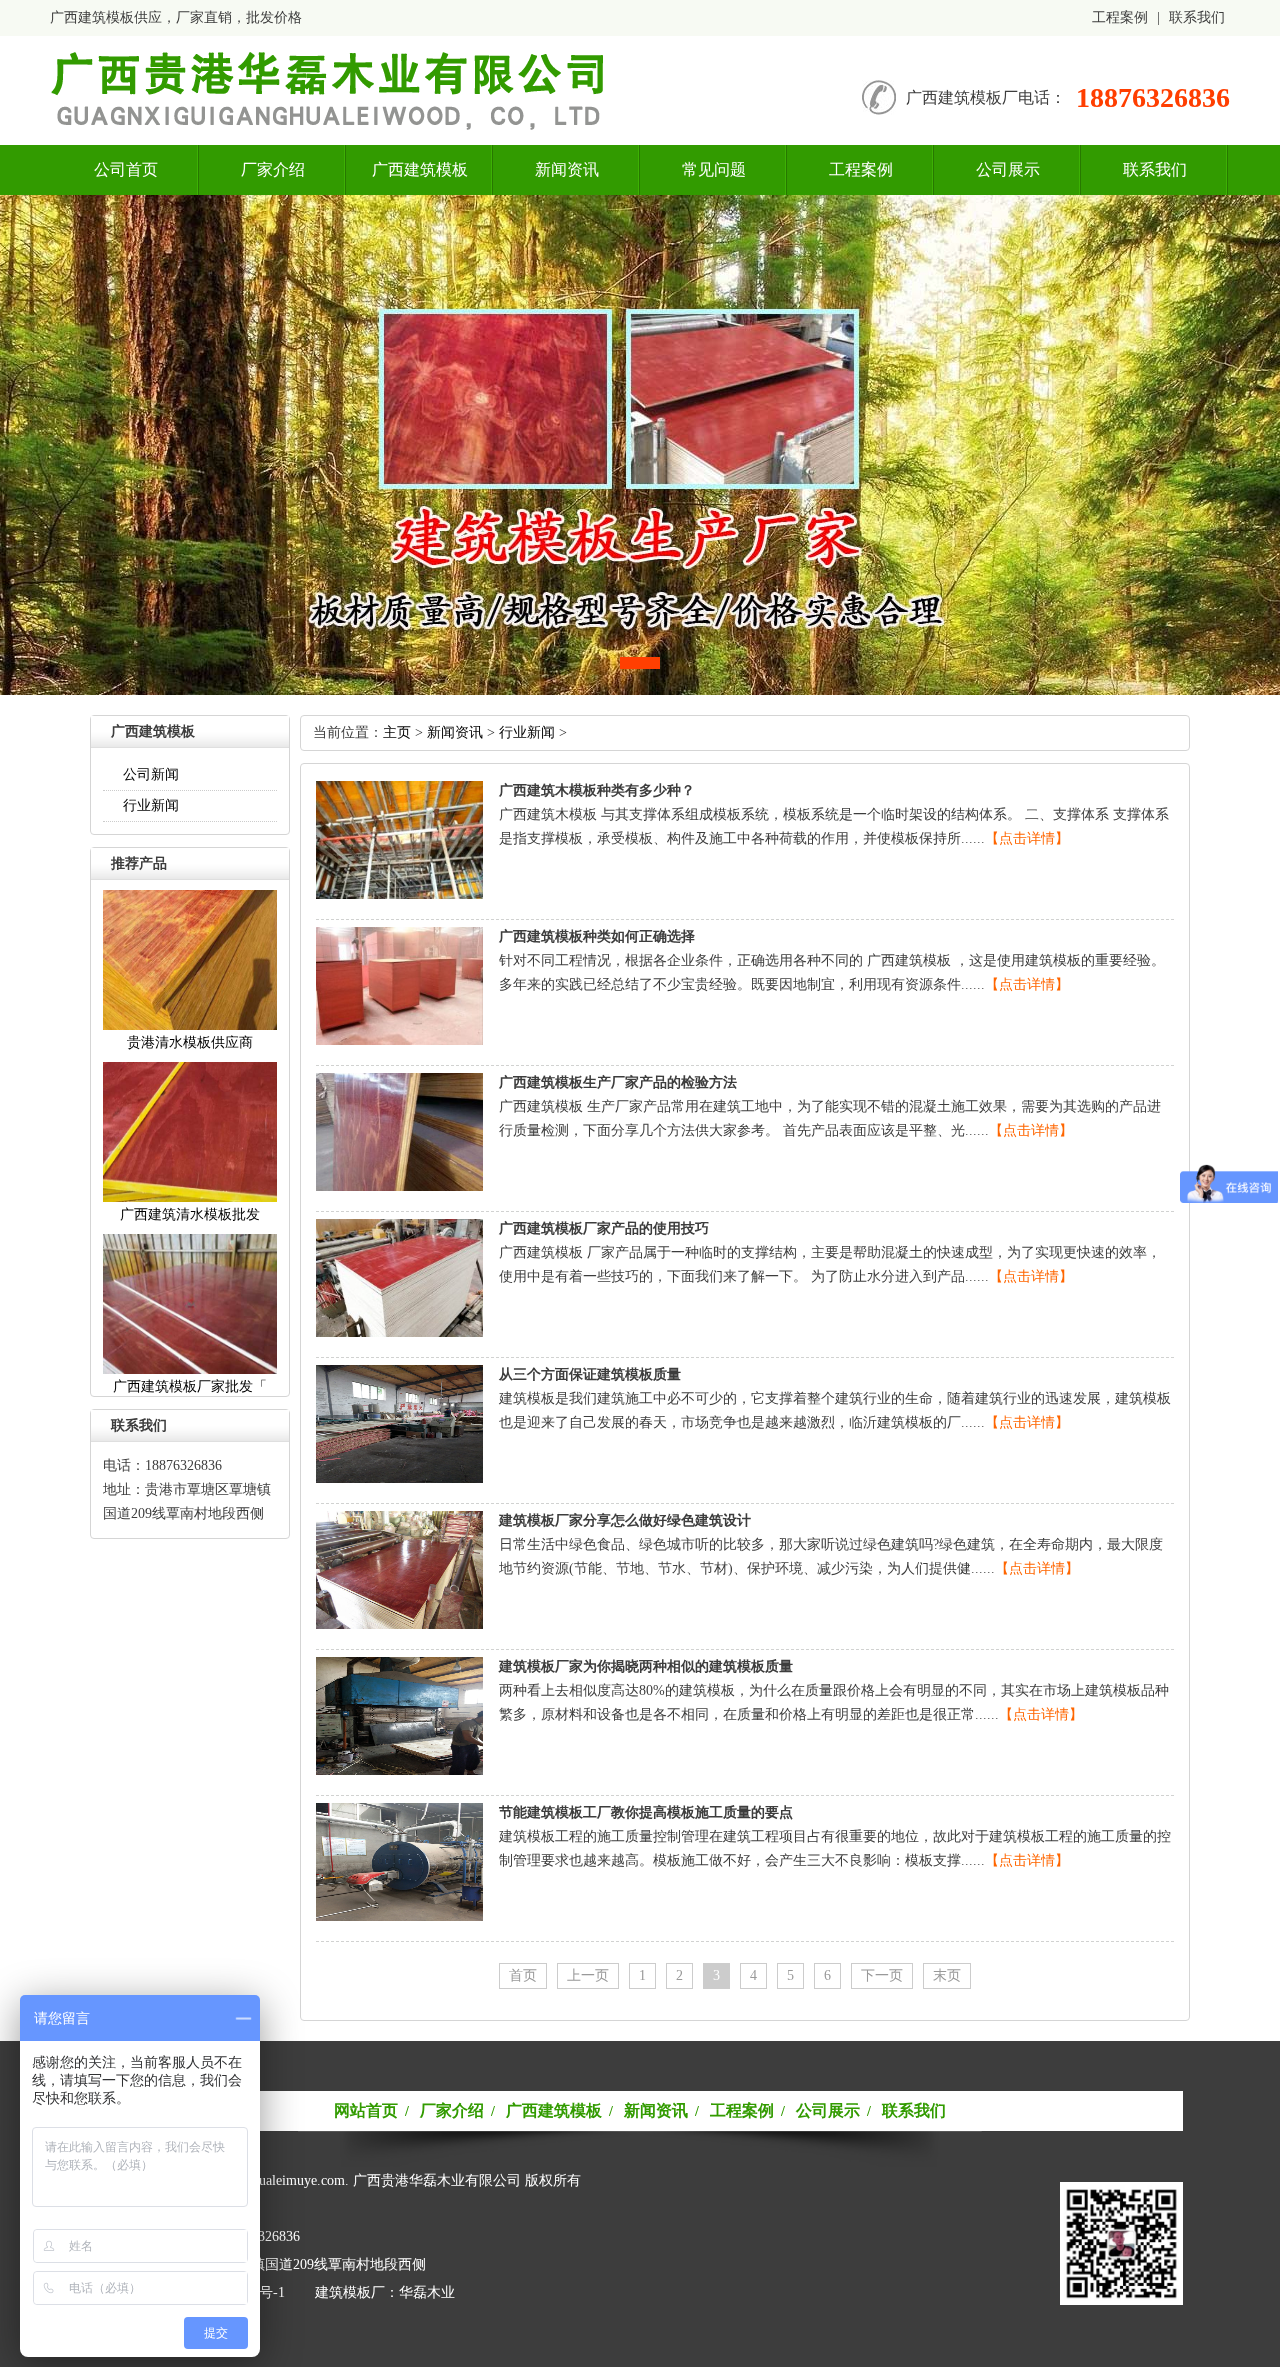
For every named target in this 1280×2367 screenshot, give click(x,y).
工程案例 (1120, 17)
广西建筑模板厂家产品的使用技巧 (604, 1228)
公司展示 (1008, 169)
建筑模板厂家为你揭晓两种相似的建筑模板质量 (646, 1666)
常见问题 (714, 169)
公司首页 (126, 169)
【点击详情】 (1027, 838)
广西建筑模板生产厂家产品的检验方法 (618, 1082)
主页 (397, 732)
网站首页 (366, 2110)
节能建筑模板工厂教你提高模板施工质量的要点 (646, 1812)
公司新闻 (151, 774)
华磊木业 (427, 2292)
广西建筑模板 (420, 169)
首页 (523, 1975)
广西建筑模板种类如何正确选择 (597, 936)
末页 (947, 1975)
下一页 (882, 1975)
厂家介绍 (273, 169)
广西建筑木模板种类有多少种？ (597, 790)
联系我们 (1197, 17)
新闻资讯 (567, 169)
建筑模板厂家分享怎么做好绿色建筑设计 (625, 1520)
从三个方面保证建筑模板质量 (590, 1374)
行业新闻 (151, 805)
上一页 (588, 1975)
